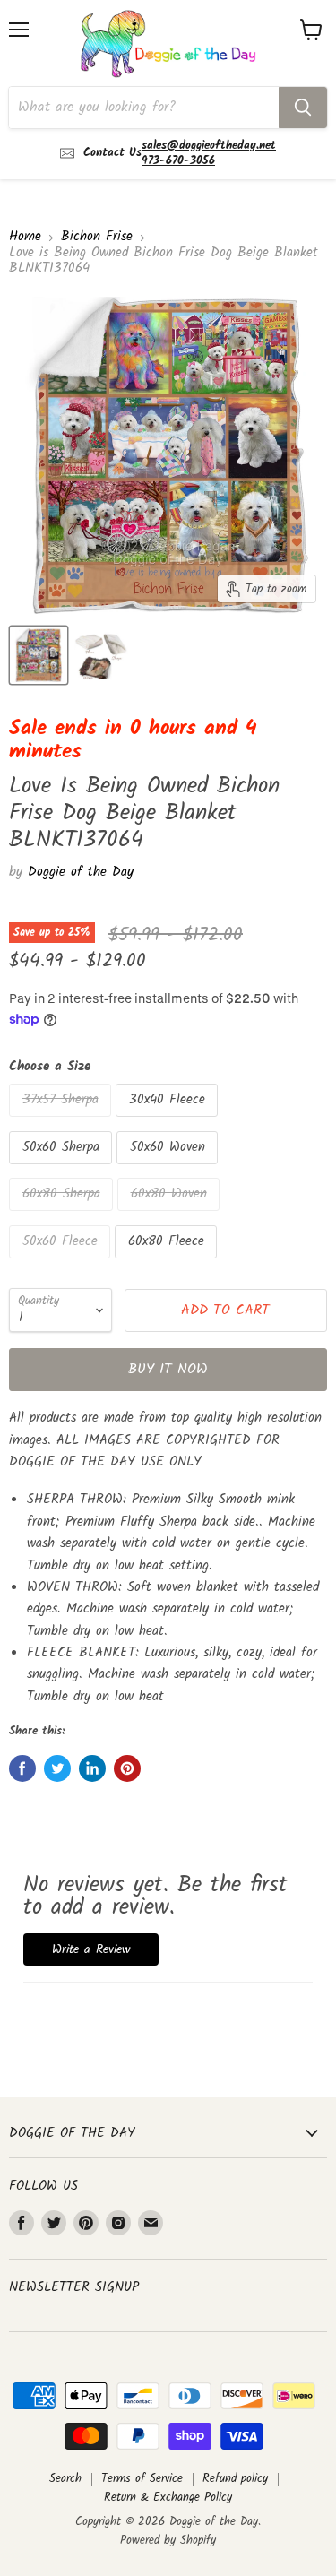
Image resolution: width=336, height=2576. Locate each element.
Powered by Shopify (168, 2541)
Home (25, 237)
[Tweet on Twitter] (57, 1768)
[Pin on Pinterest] (127, 1768)
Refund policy (235, 2479)
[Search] (303, 108)
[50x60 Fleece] (62, 1264)
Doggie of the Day (81, 872)
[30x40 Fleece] (169, 1122)
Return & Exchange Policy (168, 2498)
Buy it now (168, 1369)
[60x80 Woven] (171, 1216)
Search (65, 2479)
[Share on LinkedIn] (92, 1768)
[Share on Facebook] (22, 1768)
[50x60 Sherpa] (63, 1170)
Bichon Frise (97, 237)
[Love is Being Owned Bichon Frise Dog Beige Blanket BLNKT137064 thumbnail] (39, 655)
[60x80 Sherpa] (63, 1216)
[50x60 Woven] (169, 1170)
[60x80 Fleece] (168, 1264)
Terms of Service (142, 2479)
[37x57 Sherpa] (62, 1122)
